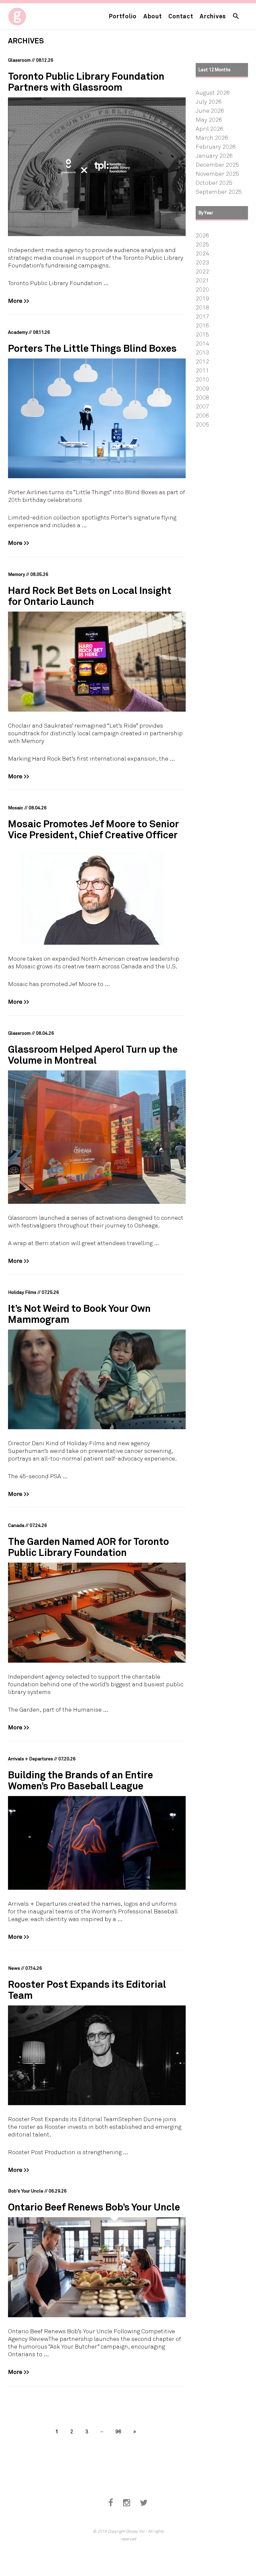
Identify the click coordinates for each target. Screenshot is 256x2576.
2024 (202, 253)
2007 (202, 406)
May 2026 (209, 119)
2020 (202, 289)
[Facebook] (111, 2503)
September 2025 (219, 191)
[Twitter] (144, 2503)
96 (118, 2431)
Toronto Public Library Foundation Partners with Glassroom (86, 81)
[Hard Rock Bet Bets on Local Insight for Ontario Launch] (97, 662)
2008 (202, 397)
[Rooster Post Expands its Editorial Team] (97, 2055)
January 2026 (214, 155)
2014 (202, 343)
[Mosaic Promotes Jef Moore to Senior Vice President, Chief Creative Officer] (97, 895)
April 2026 (209, 128)
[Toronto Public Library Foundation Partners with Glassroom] (97, 167)
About (153, 16)
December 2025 (217, 164)
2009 (202, 388)
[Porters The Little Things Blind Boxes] (97, 418)
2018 (202, 307)
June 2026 (210, 110)
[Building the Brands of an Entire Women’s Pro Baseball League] (97, 1843)
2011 (202, 370)
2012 (202, 361)
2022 (202, 271)
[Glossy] (29, 15)
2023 (202, 262)
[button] (236, 17)
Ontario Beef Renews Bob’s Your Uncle (94, 2207)
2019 (202, 298)
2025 (202, 244)
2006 (202, 415)
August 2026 (213, 92)
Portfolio (123, 16)
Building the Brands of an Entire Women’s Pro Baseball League (80, 1780)
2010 (202, 379)
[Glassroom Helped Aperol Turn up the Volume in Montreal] (97, 1137)
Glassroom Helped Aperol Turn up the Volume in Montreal (93, 1054)
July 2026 (209, 101)
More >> (19, 300)
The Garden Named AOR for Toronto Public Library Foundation (88, 1547)
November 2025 (217, 173)
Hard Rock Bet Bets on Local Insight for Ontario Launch (90, 596)
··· (102, 2431)
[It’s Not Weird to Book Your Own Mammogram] (97, 1380)
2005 (202, 424)
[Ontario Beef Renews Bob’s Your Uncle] (97, 2267)
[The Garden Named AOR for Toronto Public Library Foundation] (97, 1613)
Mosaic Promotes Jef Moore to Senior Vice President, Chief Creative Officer (93, 829)
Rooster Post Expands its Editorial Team (87, 1989)
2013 (202, 352)
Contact (181, 16)
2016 (202, 325)
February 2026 (216, 146)
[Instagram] (126, 2503)
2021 (202, 280)
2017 (202, 316)
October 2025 (214, 182)
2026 (202, 235)
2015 (202, 334)
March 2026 (212, 137)
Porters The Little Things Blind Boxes (92, 348)
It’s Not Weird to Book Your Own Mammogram (79, 1314)
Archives (213, 16)
